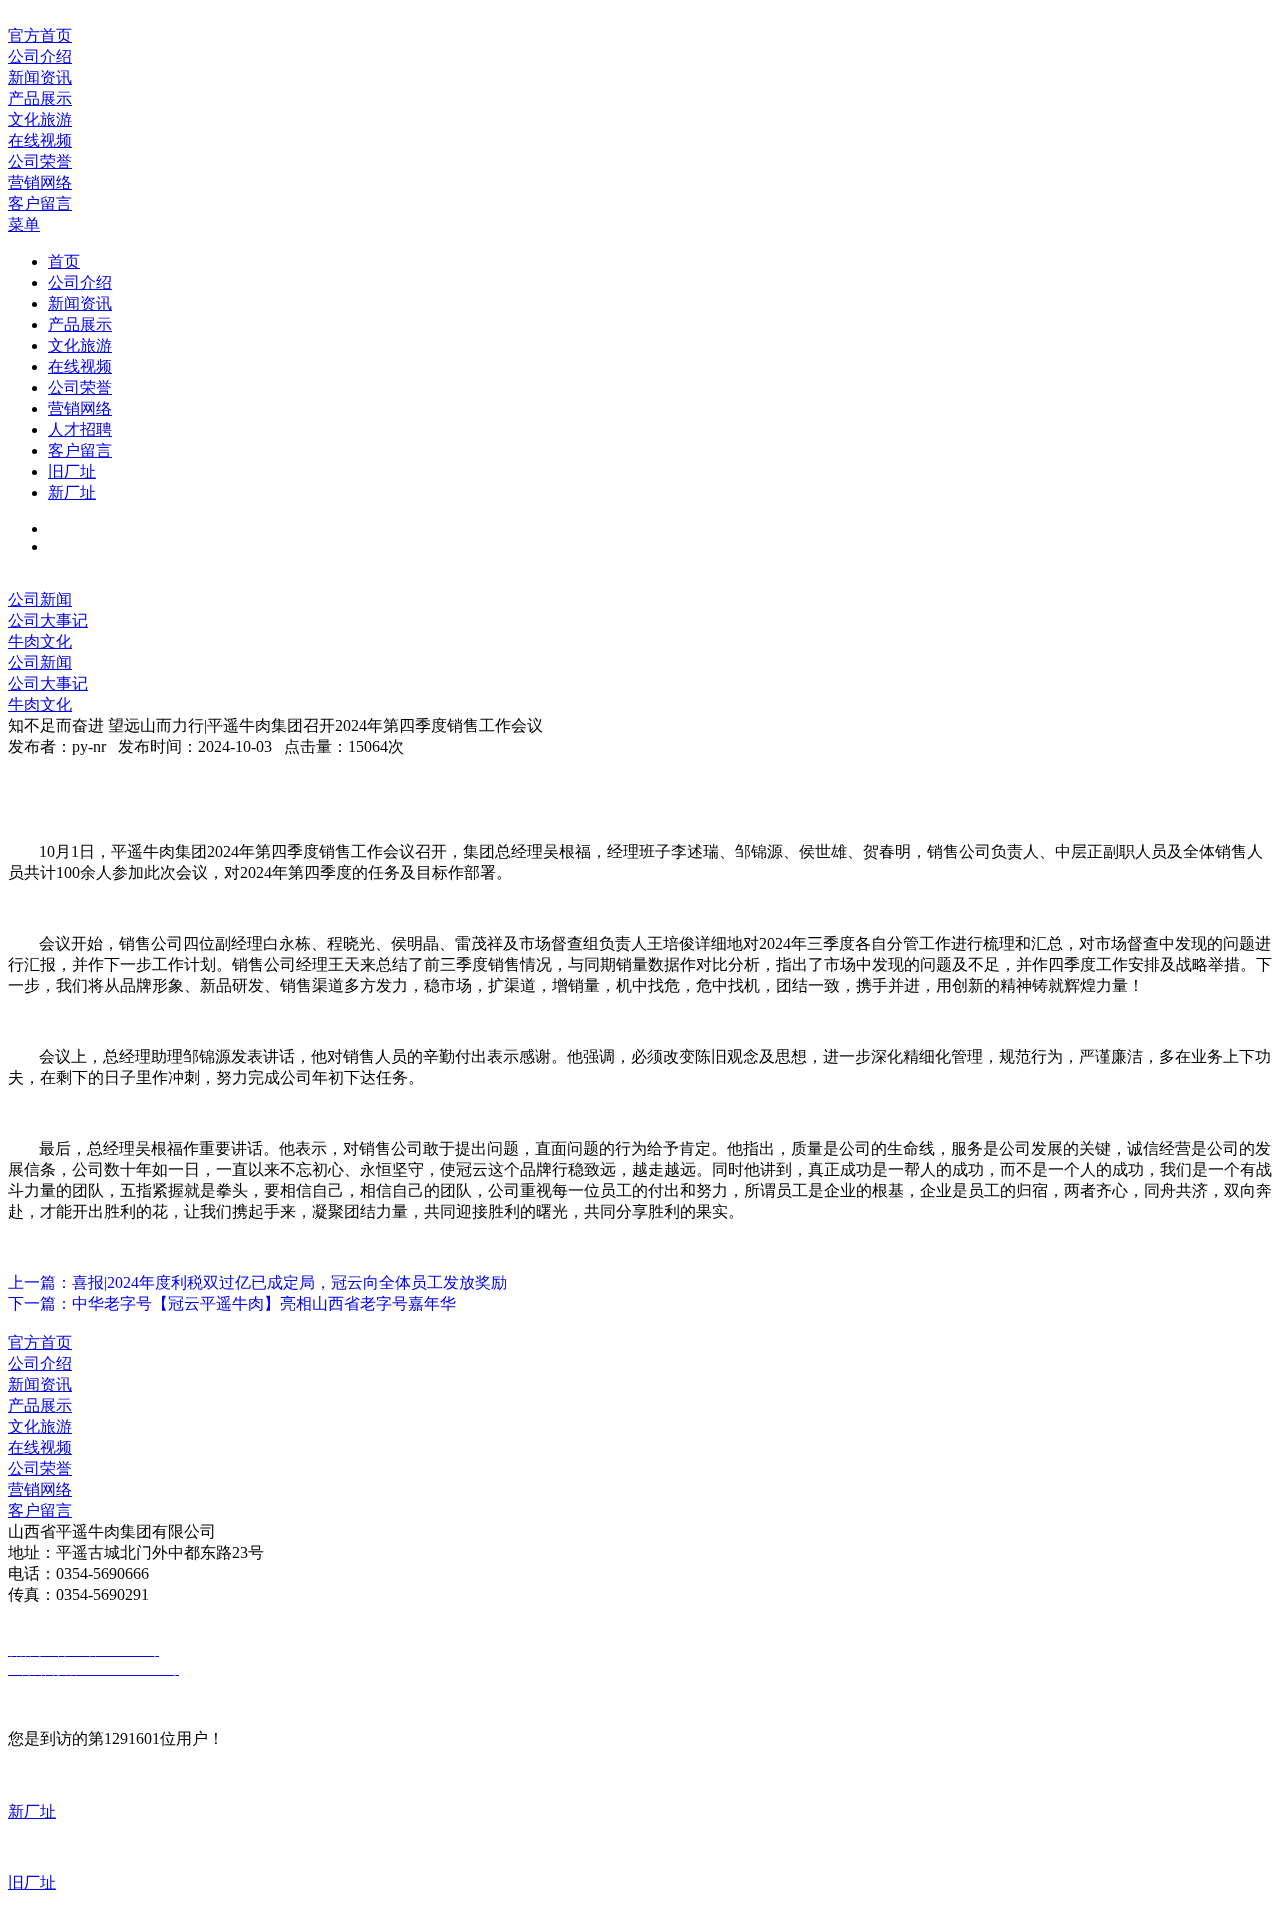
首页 (64, 261)
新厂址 (72, 492)
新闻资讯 (80, 303)
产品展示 (80, 324)
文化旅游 (80, 345)
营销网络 (80, 408)
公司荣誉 (80, 387)
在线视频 (80, 366)
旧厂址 (72, 471)
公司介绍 (80, 282)
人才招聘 (80, 429)
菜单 (24, 224)
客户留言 (80, 450)
